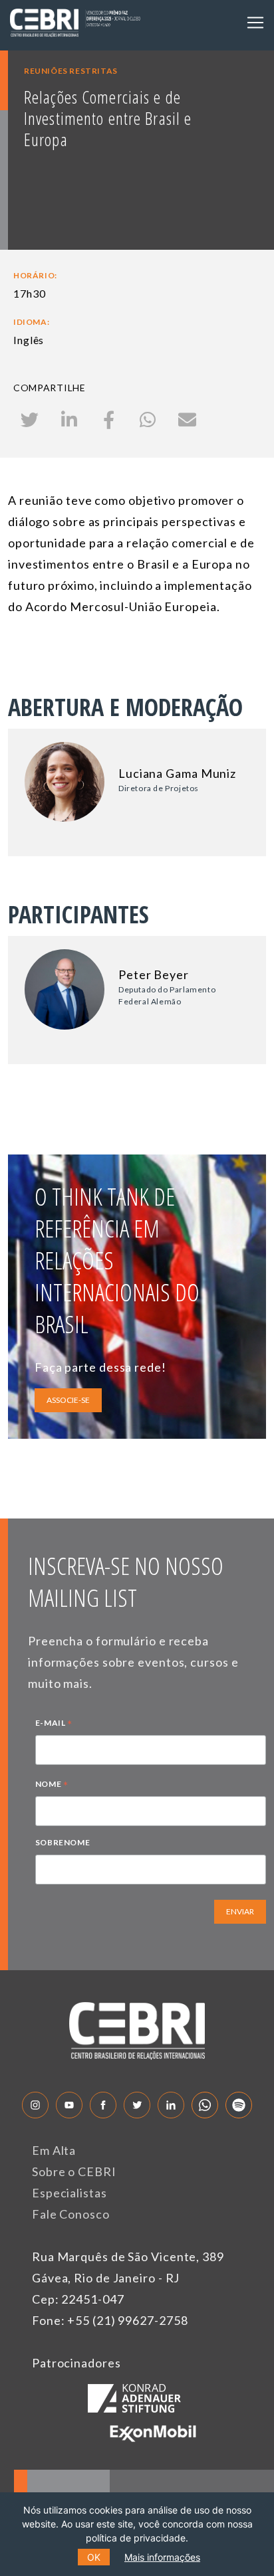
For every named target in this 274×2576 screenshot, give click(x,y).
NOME (52, 1786)
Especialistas (69, 2193)
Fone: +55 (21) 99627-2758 (110, 2320)
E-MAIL (54, 1724)
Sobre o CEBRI (74, 2171)
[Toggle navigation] (255, 23)
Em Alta (54, 2150)
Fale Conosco (71, 2214)
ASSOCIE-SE (68, 1400)
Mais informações (162, 2557)
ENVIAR (240, 1911)
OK (94, 2557)
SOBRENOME (63, 1842)
